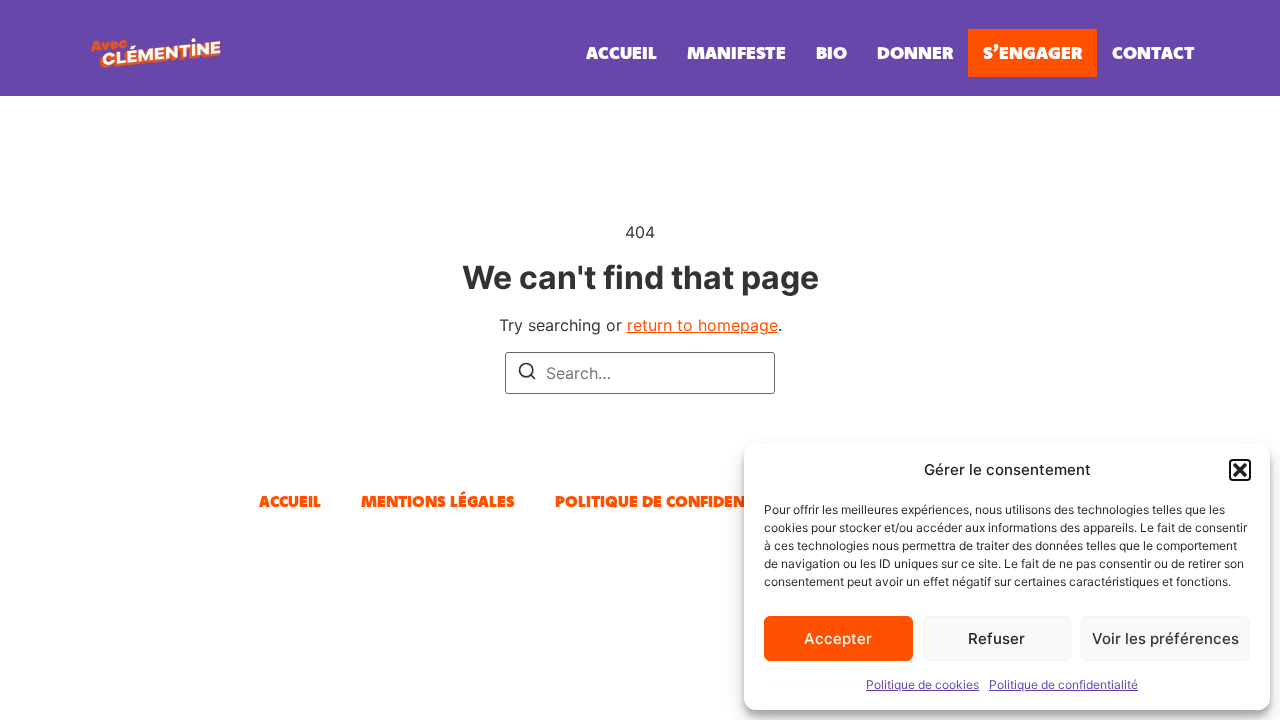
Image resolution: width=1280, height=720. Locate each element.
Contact (1153, 52)
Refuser (996, 638)
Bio (831, 52)
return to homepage (702, 325)
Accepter (838, 638)
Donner (915, 52)
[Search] (527, 374)
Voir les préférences (1165, 638)
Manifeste (736, 52)
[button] (1240, 470)
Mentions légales (438, 501)
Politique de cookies (922, 684)
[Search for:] (640, 373)
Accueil (621, 52)
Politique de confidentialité (1063, 684)
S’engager (1032, 52)
